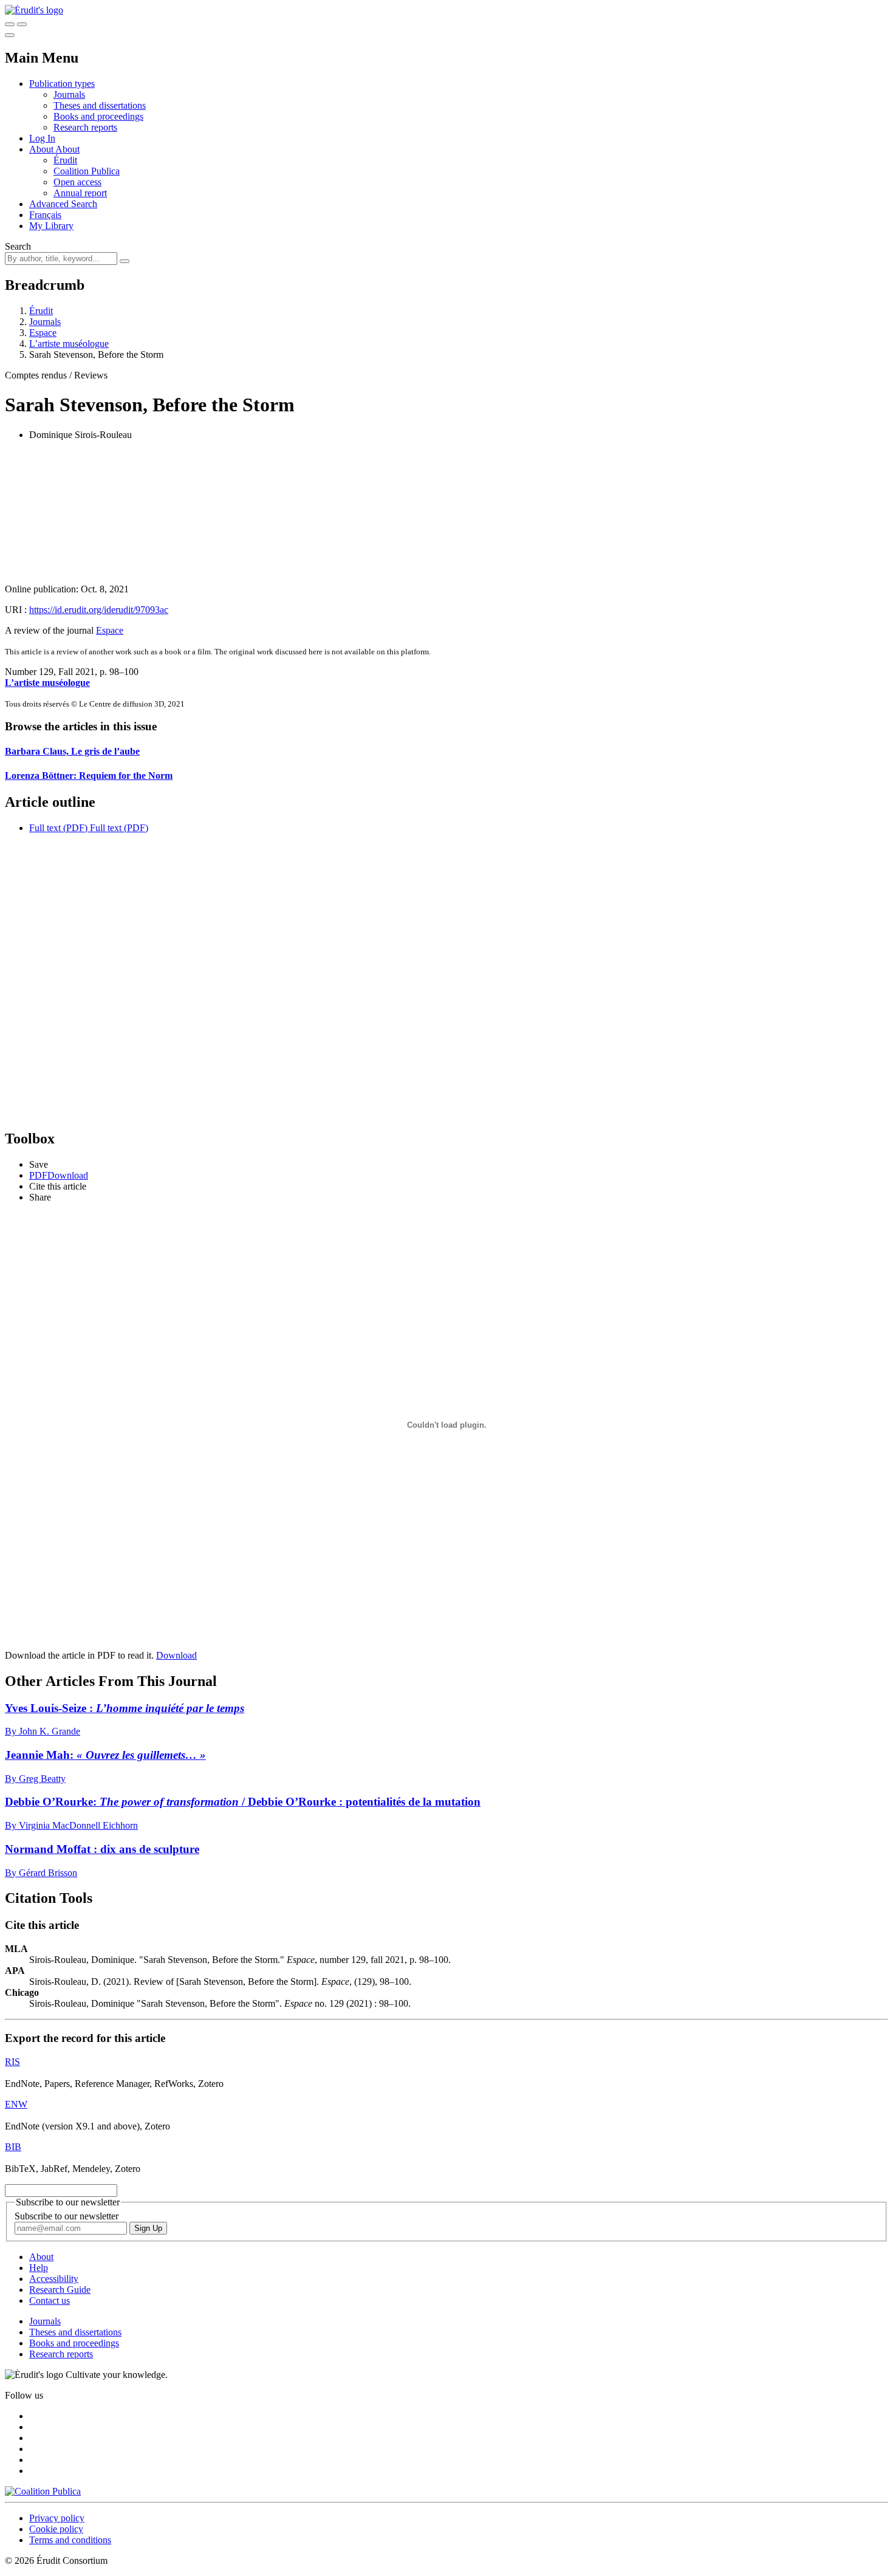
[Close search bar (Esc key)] (22, 24)
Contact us (50, 2300)
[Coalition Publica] (43, 2491)
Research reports (85, 127)
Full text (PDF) (58, 828)
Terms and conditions (70, 2540)
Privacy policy (57, 2518)
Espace (43, 333)
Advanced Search (63, 204)
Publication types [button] (62, 84)
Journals (69, 94)
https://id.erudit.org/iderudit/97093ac (99, 610)
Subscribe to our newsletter (67, 2216)
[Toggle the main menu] (10, 35)
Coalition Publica (87, 171)
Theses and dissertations (100, 105)
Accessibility (54, 2279)
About (67, 149)
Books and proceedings (98, 116)
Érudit (65, 160)
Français (45, 215)
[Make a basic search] (10, 24)
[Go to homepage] (34, 10)
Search (18, 246)
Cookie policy (56, 2529)
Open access (77, 182)
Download (176, 1655)
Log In (42, 138)
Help (39, 2268)
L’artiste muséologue (69, 344)
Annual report (80, 193)
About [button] (42, 149)
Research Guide (60, 2290)
